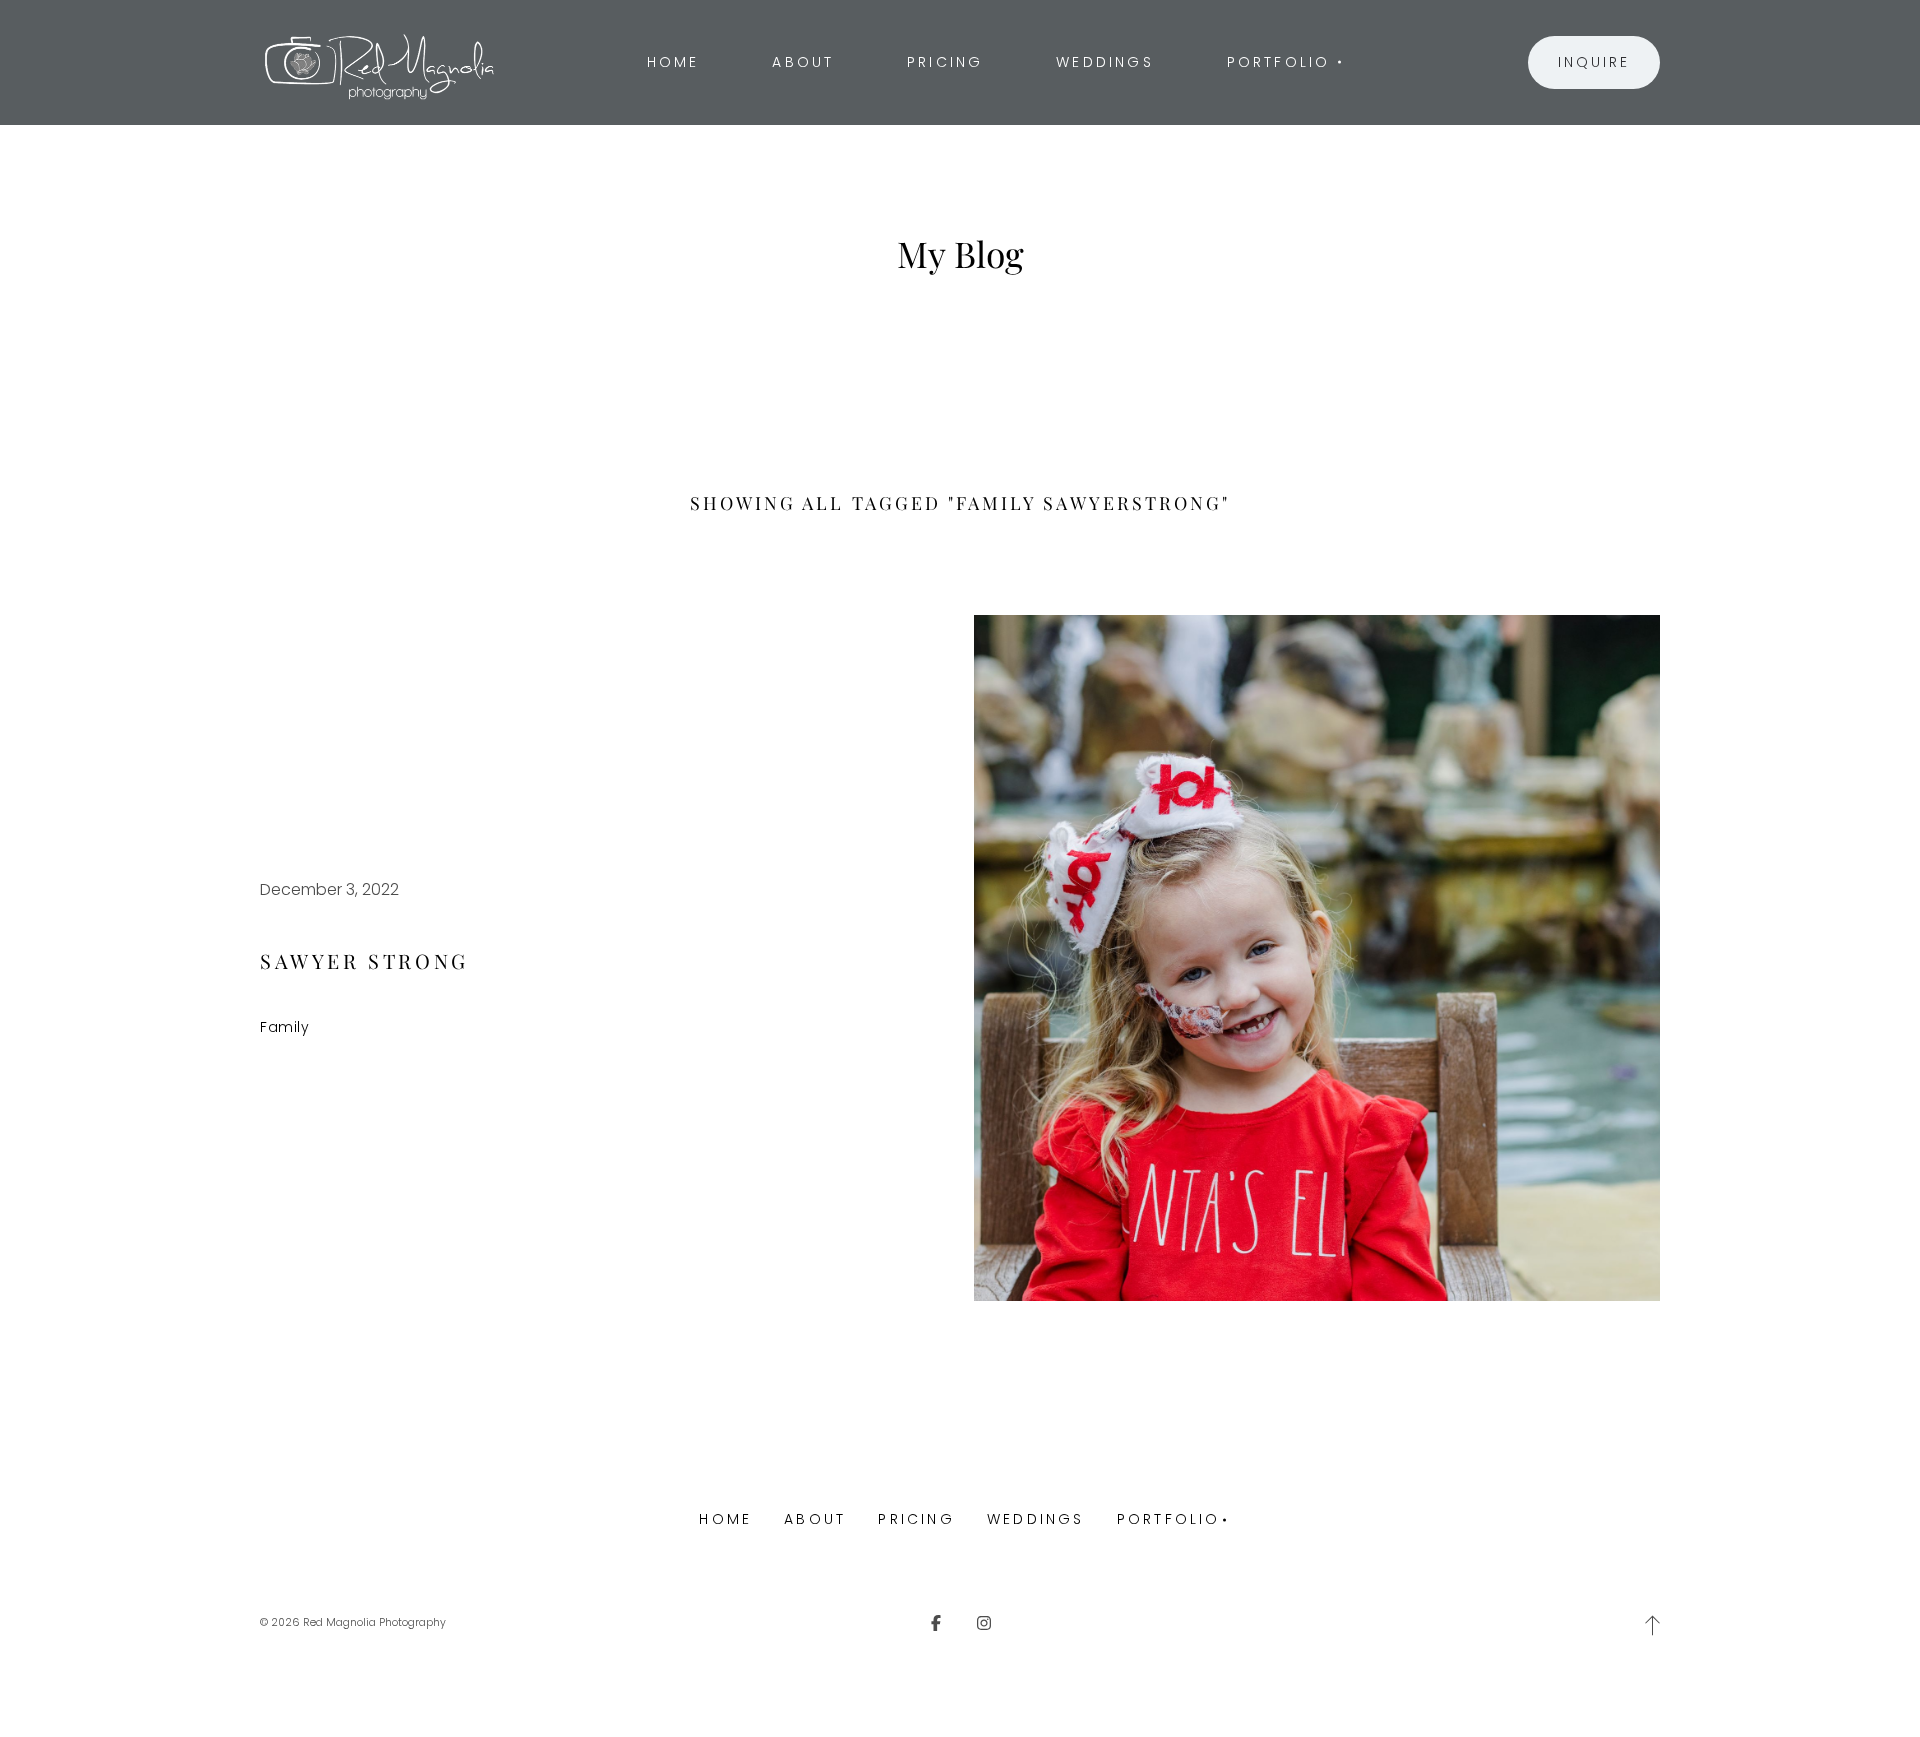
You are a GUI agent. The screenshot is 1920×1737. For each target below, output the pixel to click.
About (815, 1519)
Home (725, 1519)
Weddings (1036, 1519)
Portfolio (1169, 1519)
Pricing (916, 1519)
